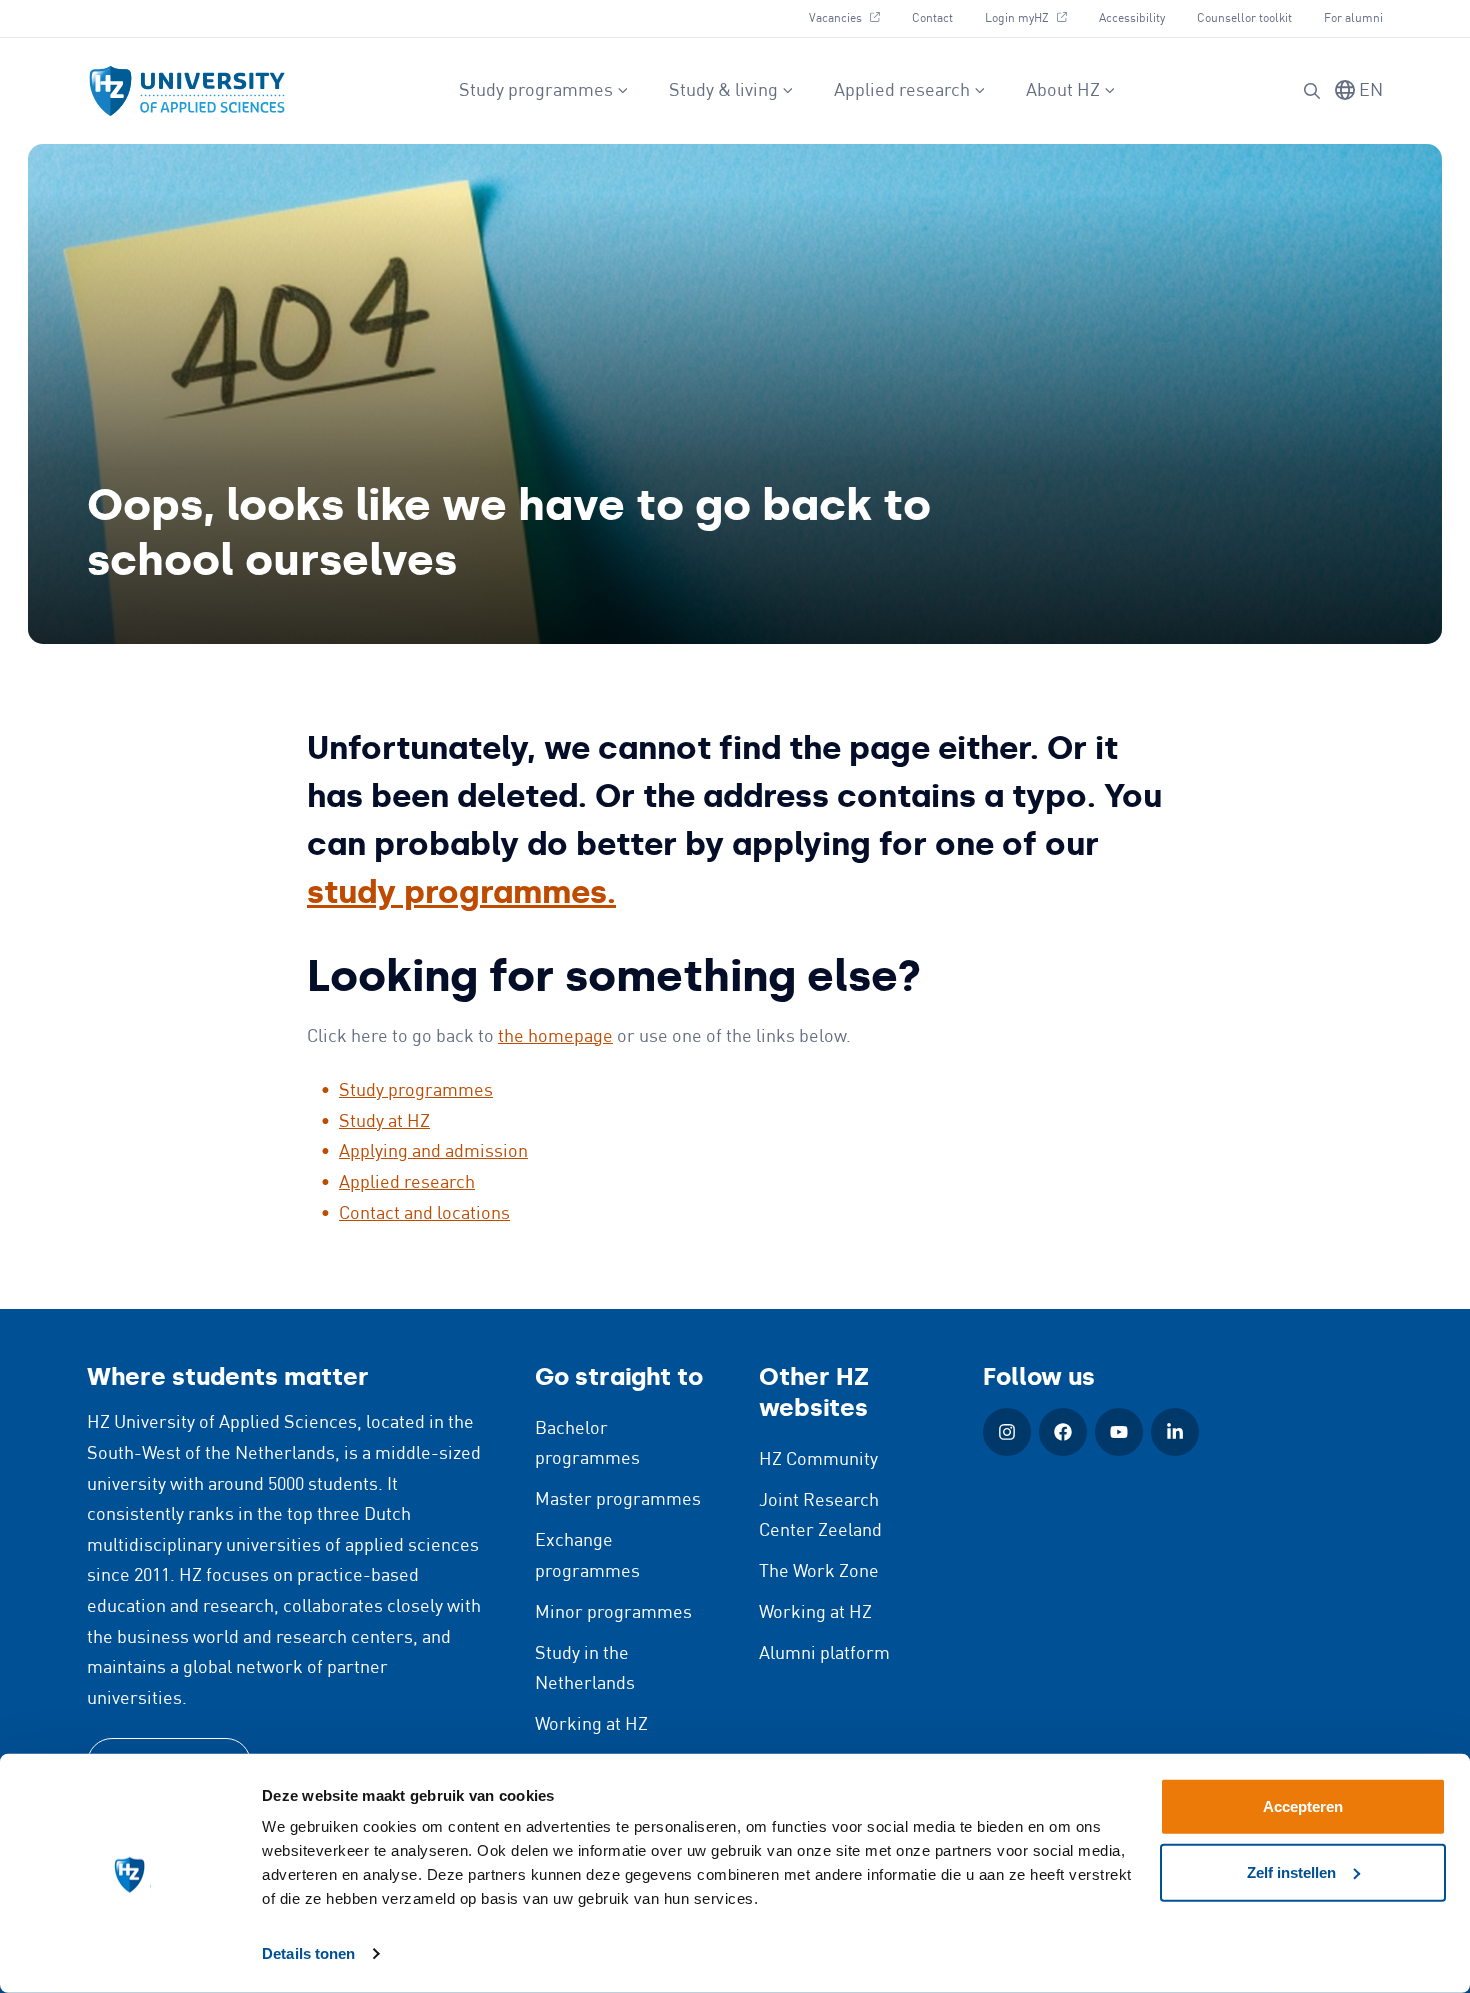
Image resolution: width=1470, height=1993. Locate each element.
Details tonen (308, 1953)
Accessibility (1132, 18)
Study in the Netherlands (585, 1669)
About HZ (1063, 91)
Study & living (723, 91)
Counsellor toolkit (1244, 18)
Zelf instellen (1291, 1871)
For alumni (1353, 18)
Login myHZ (1033, 18)
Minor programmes (613, 1613)
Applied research (902, 91)
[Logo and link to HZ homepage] (187, 91)
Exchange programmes (587, 1556)
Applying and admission (433, 1152)
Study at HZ (384, 1122)
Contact (932, 18)
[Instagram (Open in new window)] (1007, 1432)
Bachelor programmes (587, 1444)
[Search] (1312, 91)
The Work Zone (819, 1572)
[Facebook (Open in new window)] (1063, 1432)
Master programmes (618, 1500)
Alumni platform (824, 1654)
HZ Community (818, 1460)
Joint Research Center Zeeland (820, 1516)
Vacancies (852, 18)
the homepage (555, 1037)
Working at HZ (591, 1725)
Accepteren (1303, 1806)
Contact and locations (424, 1214)
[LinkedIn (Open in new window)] (1175, 1432)
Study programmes (536, 91)
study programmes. (461, 892)
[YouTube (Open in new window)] (1119, 1432)
